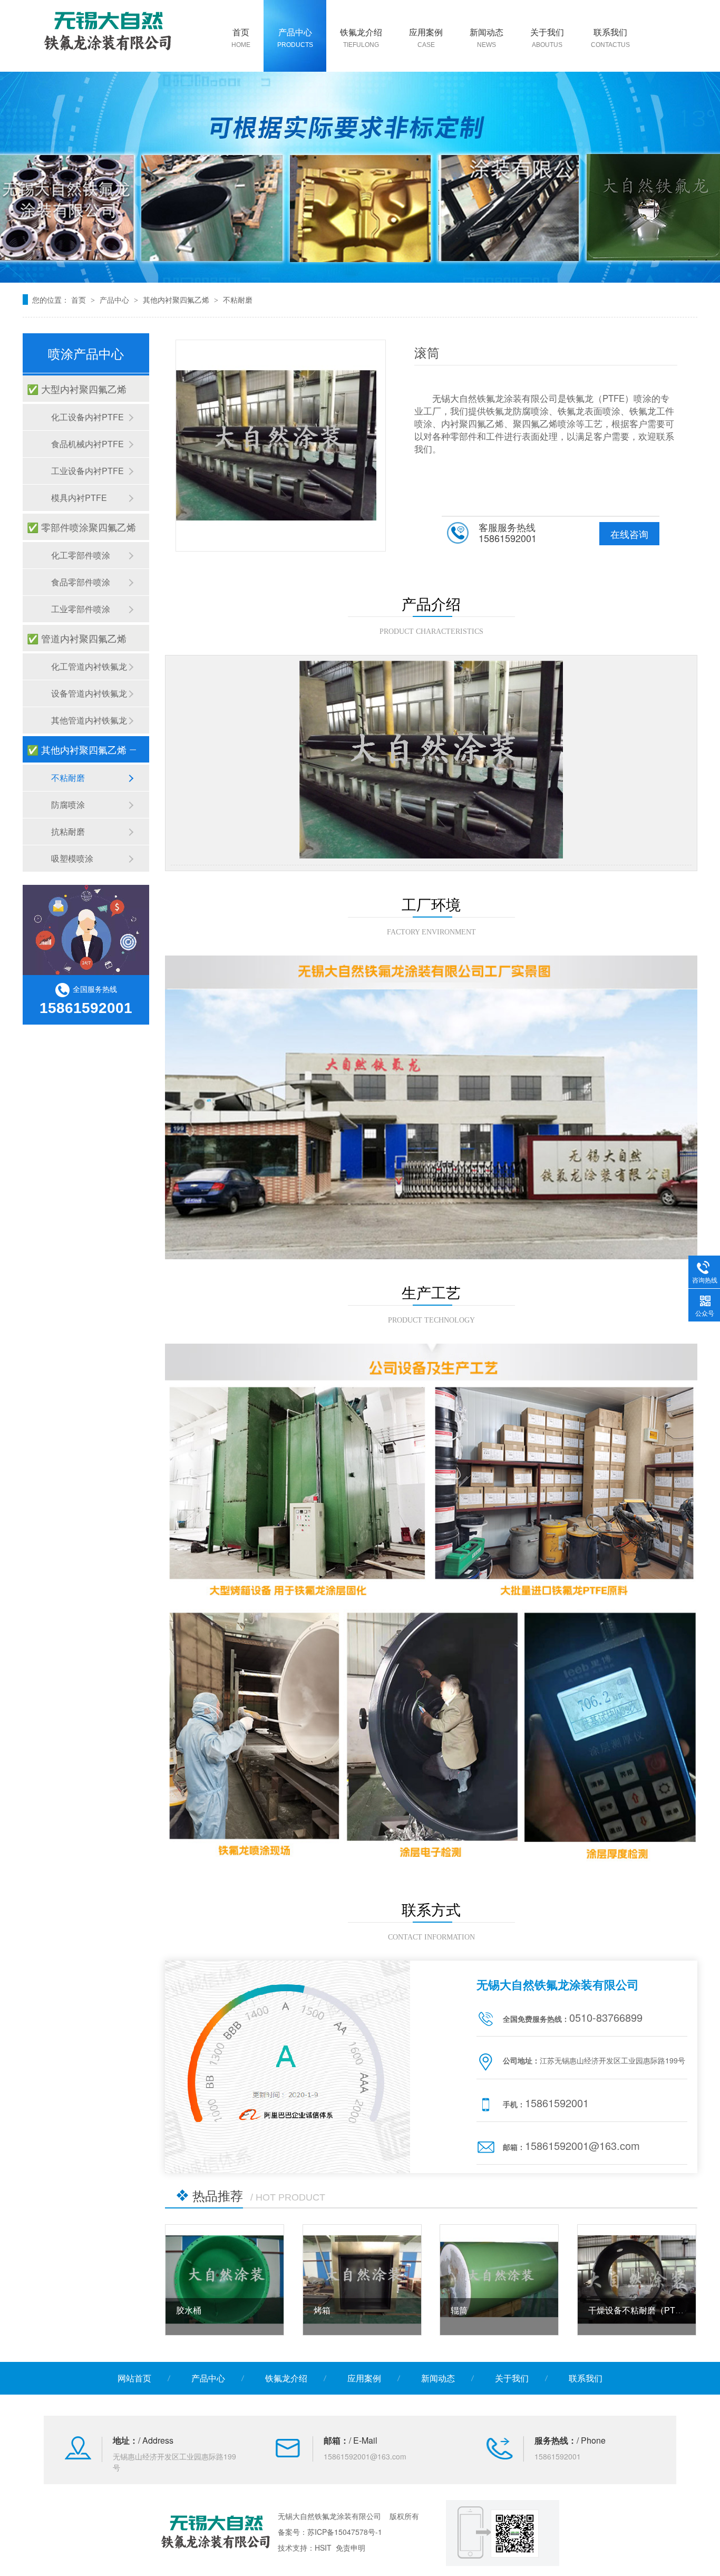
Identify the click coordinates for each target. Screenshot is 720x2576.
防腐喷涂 (68, 804)
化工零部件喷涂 (81, 555)
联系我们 (610, 37)
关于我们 (547, 37)
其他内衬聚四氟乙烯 (176, 300)
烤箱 (322, 2310)
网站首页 (134, 2378)
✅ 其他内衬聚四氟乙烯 (77, 749)
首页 (241, 37)
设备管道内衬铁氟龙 (89, 693)
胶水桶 (189, 2310)
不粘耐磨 (238, 300)
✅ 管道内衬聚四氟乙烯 (77, 638)
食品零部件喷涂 (81, 582)
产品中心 (295, 37)
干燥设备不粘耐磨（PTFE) (639, 2310)
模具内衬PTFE (79, 498)
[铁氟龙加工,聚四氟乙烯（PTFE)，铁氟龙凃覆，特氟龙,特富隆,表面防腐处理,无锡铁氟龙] (108, 30)
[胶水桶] (225, 2280)
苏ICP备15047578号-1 (345, 2532)
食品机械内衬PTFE (87, 444)
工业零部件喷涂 (81, 609)
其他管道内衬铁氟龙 (89, 720)
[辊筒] (499, 2280)
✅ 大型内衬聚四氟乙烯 (77, 389)
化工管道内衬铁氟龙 (89, 666)
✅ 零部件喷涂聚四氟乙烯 (81, 527)
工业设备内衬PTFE (87, 471)
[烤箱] (362, 2280)
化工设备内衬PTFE (87, 417)
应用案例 (426, 37)
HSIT (323, 2548)
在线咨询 (629, 534)
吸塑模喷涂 (72, 858)
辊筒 (459, 2310)
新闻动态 (487, 37)
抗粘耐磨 (68, 831)
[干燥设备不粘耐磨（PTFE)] (637, 2280)
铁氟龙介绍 (361, 37)
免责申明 (351, 2548)
